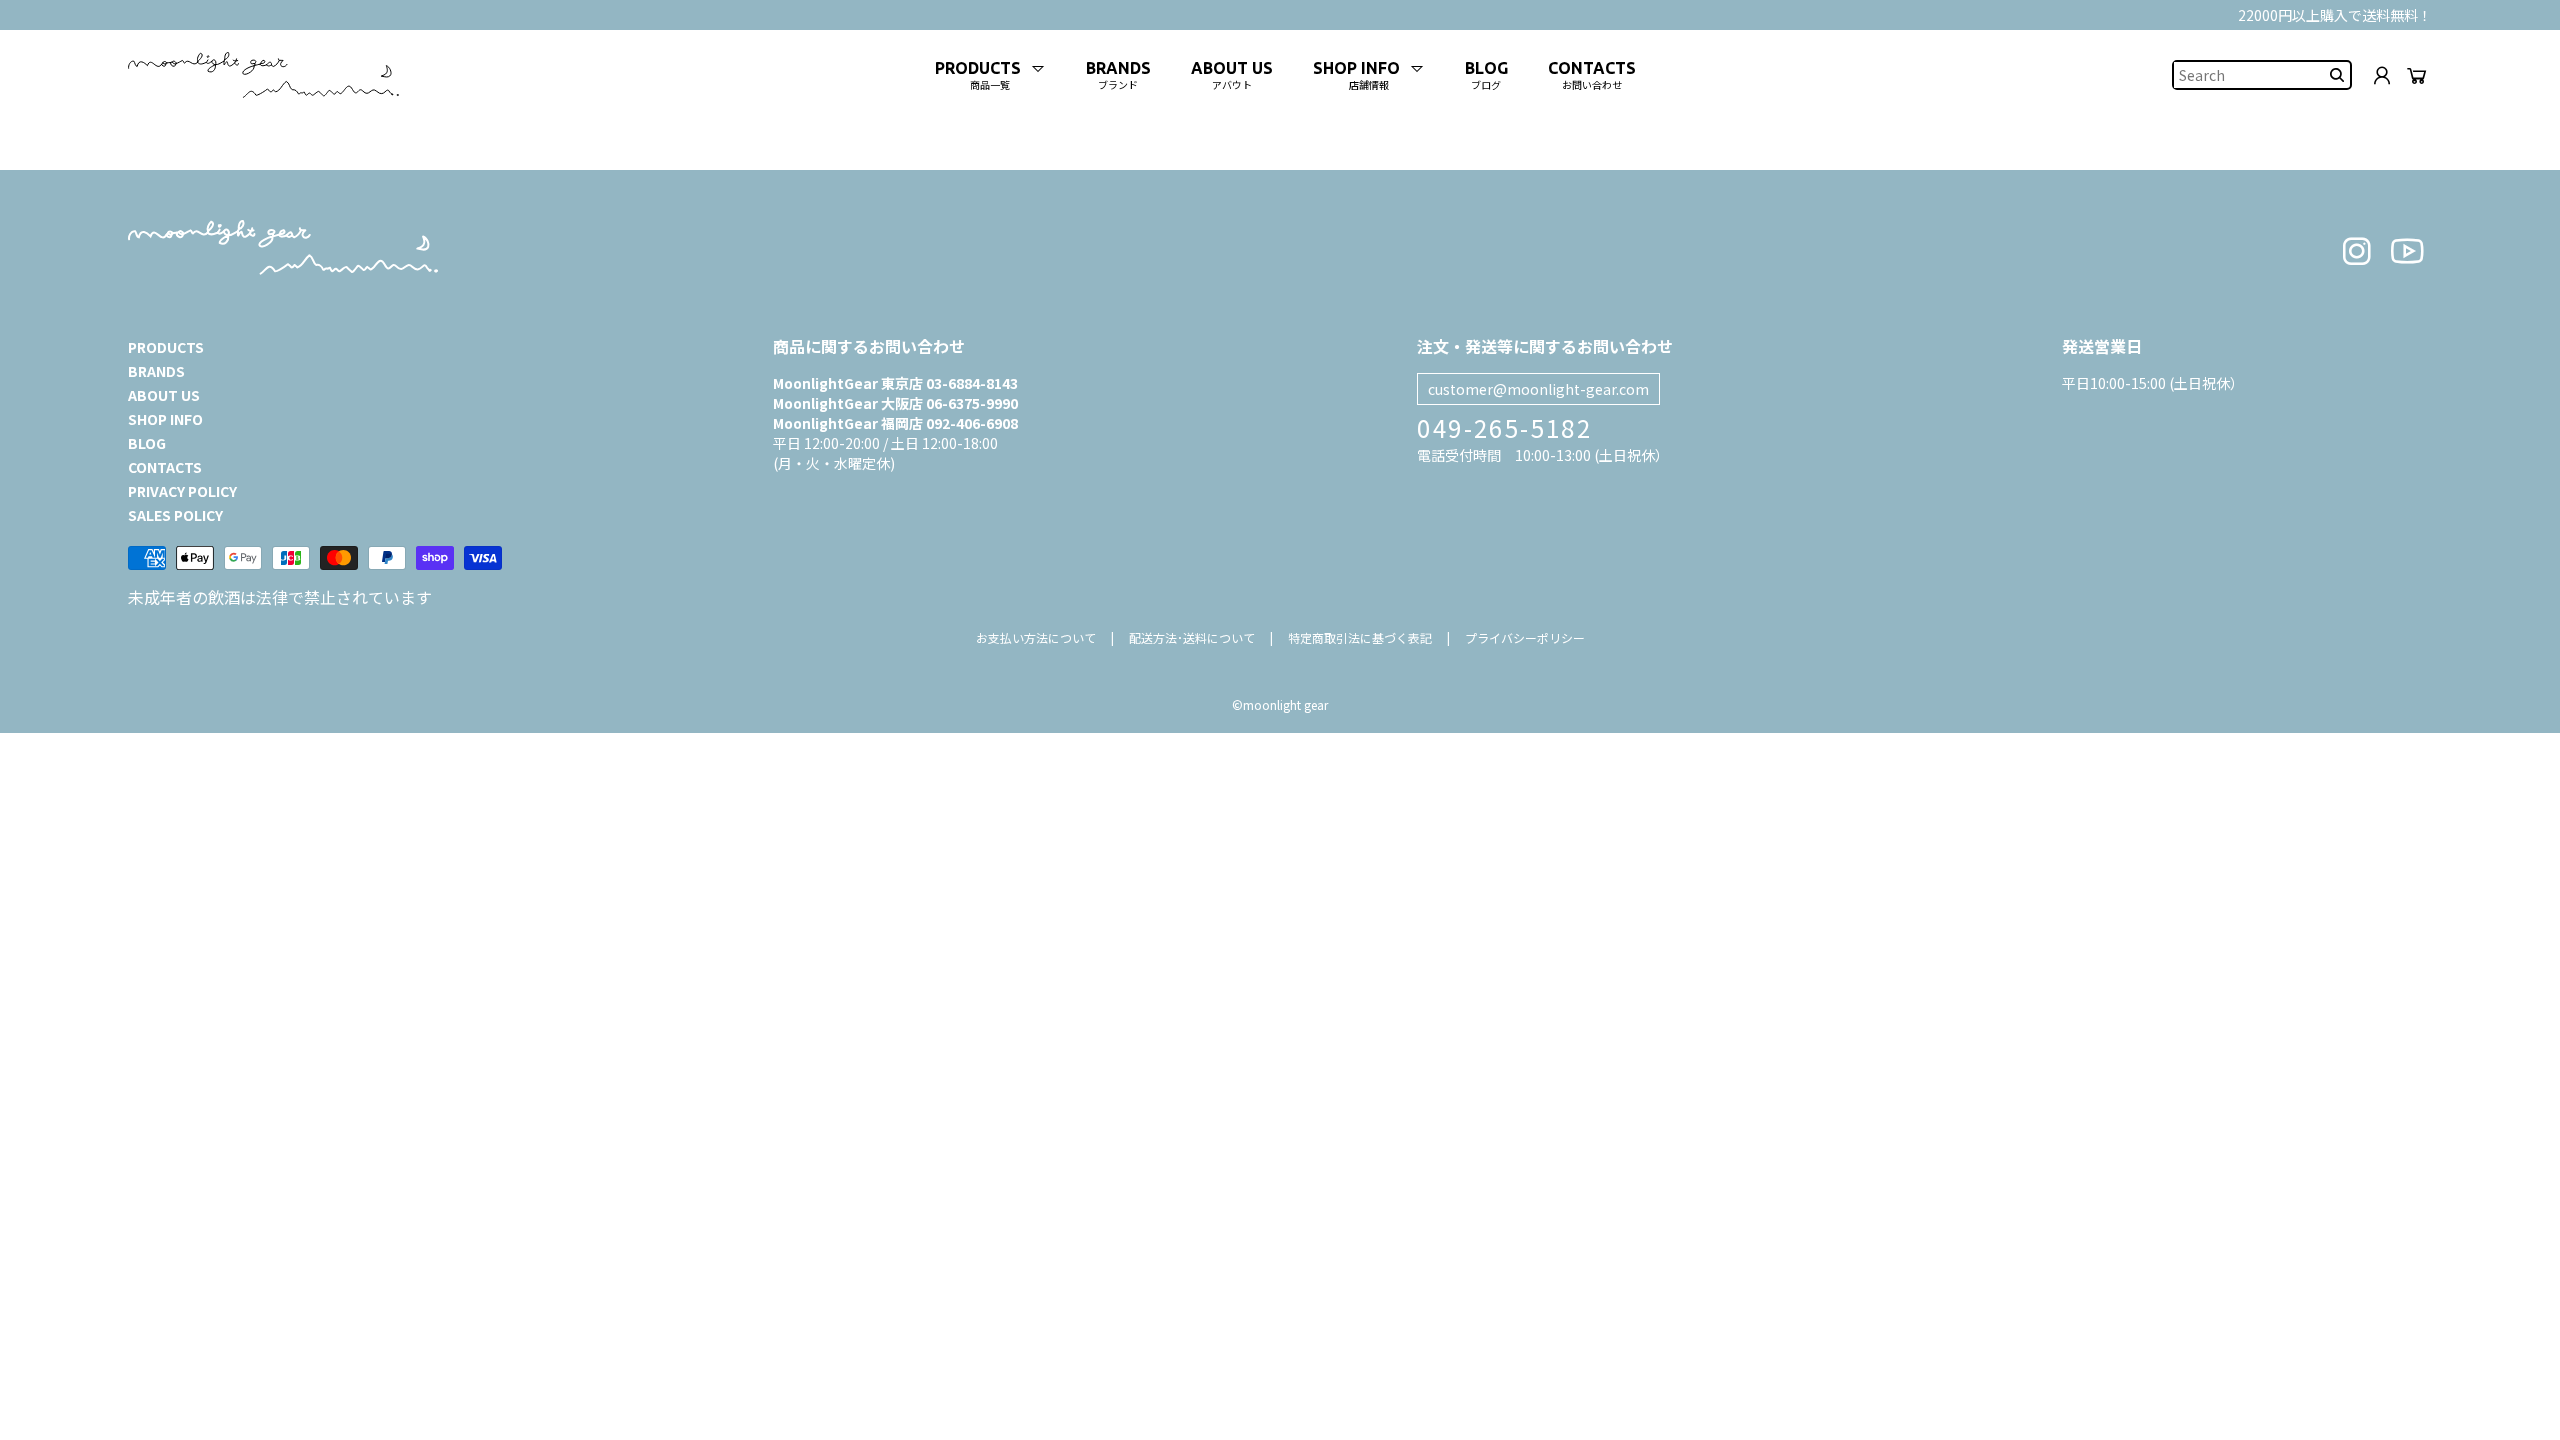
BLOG (147, 443)
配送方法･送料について (1192, 637)
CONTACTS (165, 467)
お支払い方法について (1036, 637)
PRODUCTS (166, 347)
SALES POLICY (175, 515)
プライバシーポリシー (1525, 637)
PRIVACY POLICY (182, 491)
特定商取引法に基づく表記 (1360, 637)
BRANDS (156, 371)
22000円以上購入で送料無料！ (2335, 15)
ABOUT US (164, 395)
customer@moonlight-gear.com (1538, 389)
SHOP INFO (165, 419)
